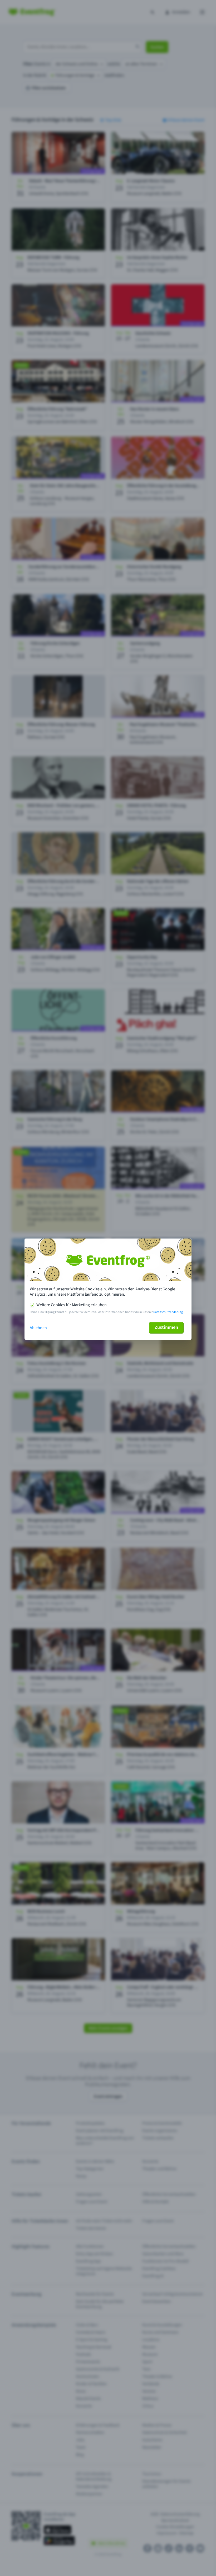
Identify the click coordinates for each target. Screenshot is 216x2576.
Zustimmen (166, 1327)
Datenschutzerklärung (168, 1312)
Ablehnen (38, 1328)
